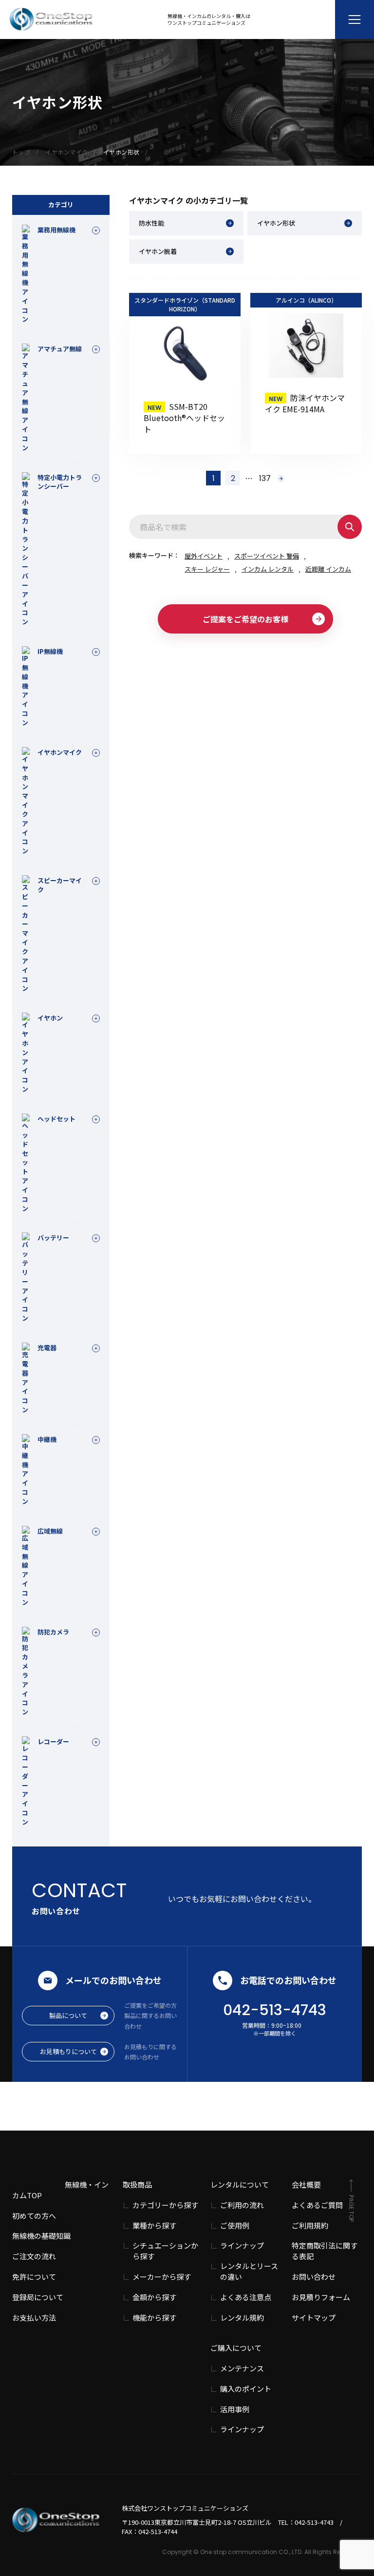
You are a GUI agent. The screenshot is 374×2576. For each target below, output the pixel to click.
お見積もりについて (68, 2051)
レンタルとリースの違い (249, 2271)
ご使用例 (235, 2225)
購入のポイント (246, 2389)
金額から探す (154, 2297)
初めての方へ (34, 2216)
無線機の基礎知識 (41, 2236)
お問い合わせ (314, 2277)
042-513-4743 (275, 2010)
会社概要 (306, 2184)
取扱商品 (137, 2184)
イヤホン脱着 (158, 251)
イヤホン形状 (276, 223)
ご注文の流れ (34, 2256)
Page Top (351, 2208)
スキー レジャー (207, 569)
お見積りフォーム (321, 2297)
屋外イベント (204, 556)
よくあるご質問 (317, 2205)
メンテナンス (242, 2368)
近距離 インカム (328, 569)
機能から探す (154, 2317)
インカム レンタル (268, 569)
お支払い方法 (34, 2317)
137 (265, 478)
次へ (281, 479)
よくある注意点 (246, 2297)
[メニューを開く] (355, 19)
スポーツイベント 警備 (267, 556)
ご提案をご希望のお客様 (245, 619)
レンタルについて (240, 2184)
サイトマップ (314, 2317)
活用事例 (235, 2409)
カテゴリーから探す (165, 2205)
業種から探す (154, 2225)
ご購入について (236, 2348)
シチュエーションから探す (165, 2251)
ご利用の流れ (242, 2205)
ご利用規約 (310, 2225)
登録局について (38, 2297)
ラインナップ (242, 2245)
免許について (34, 2277)
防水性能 (151, 223)
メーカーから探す (162, 2277)
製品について (68, 2015)
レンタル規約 (242, 2317)
